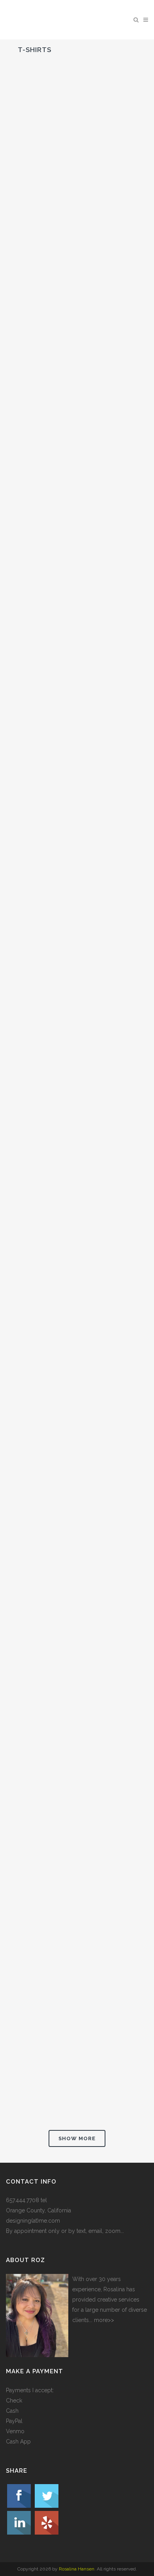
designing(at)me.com (33, 2221)
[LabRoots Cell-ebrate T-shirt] (77, 971)
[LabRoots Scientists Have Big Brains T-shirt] (77, 1585)
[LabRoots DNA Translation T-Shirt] (77, 335)
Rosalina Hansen (77, 2569)
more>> (104, 2320)
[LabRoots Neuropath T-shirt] (77, 552)
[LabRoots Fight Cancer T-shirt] (77, 1368)
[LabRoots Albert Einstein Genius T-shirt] (77, 756)
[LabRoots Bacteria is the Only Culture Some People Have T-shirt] (77, 1165)
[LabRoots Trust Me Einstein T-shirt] (77, 1801)
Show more (77, 2138)
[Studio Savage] (77, 127)
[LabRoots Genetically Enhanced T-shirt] (77, 1995)
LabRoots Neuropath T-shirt (77, 622)
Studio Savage (50, 197)
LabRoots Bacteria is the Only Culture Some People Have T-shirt (72, 1244)
